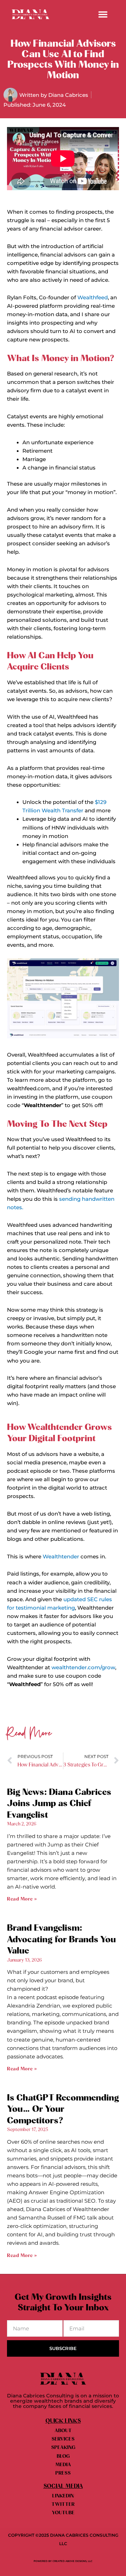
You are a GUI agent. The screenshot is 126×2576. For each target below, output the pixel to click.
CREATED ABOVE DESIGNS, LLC (72, 2561)
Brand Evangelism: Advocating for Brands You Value (61, 1939)
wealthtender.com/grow (83, 1668)
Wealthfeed (93, 298)
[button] (103, 14)
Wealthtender (61, 1557)
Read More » (22, 1899)
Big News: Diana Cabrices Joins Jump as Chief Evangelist (59, 1804)
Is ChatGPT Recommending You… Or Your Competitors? (63, 2109)
